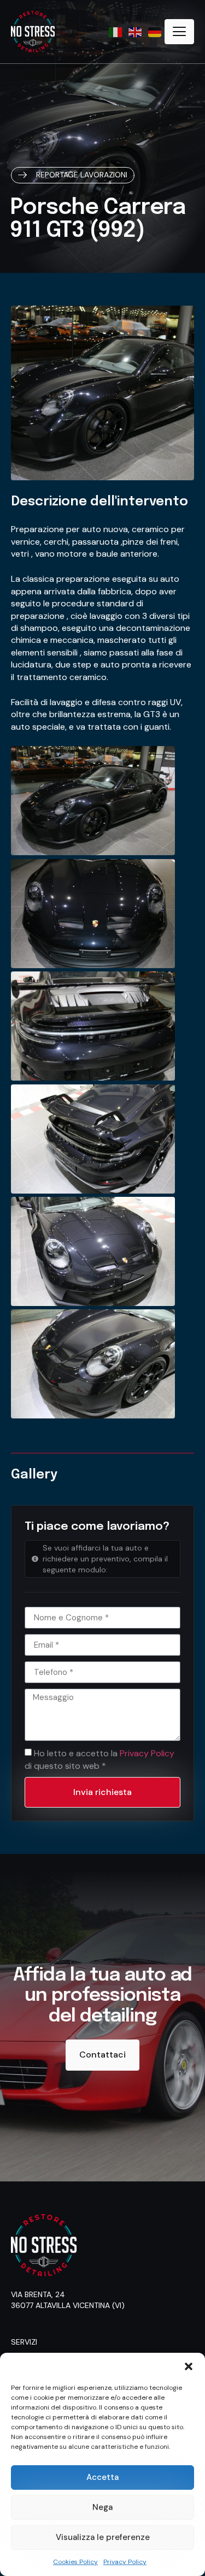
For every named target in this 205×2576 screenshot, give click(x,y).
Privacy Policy (125, 2562)
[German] (155, 31)
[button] (189, 2366)
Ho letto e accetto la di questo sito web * (99, 1759)
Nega (102, 2507)
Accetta (102, 2477)
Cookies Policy (75, 2562)
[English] (136, 31)
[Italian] (116, 31)
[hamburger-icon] (179, 32)
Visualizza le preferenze (103, 2537)
